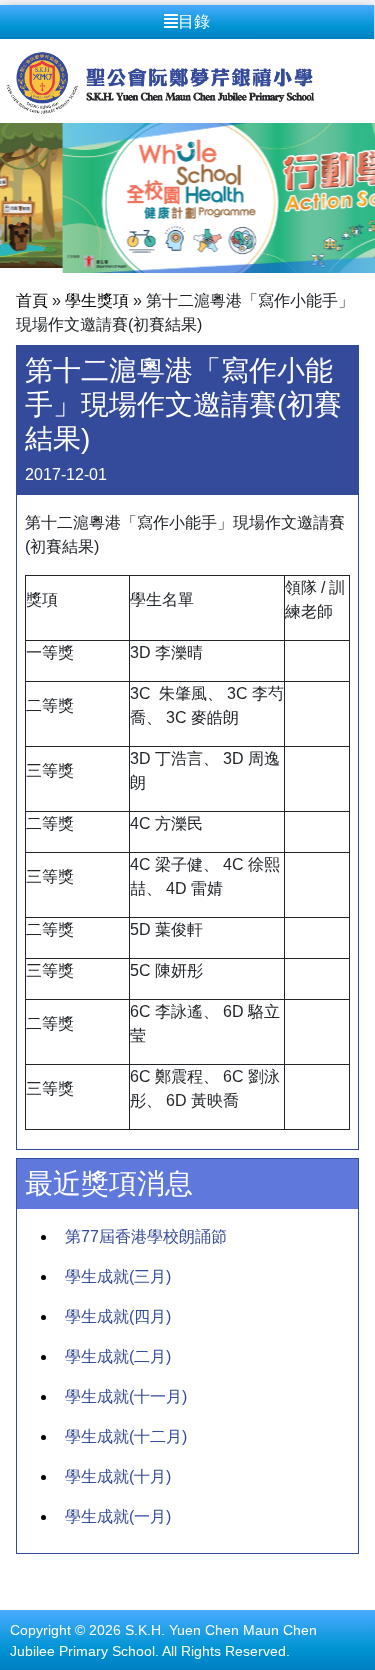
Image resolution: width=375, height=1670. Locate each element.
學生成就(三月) (118, 1276)
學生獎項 (97, 300)
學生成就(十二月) (126, 1436)
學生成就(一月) (118, 1516)
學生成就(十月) (118, 1476)
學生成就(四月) (118, 1316)
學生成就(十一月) (126, 1396)
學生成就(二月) (118, 1356)
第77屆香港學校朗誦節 (146, 1236)
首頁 (32, 300)
